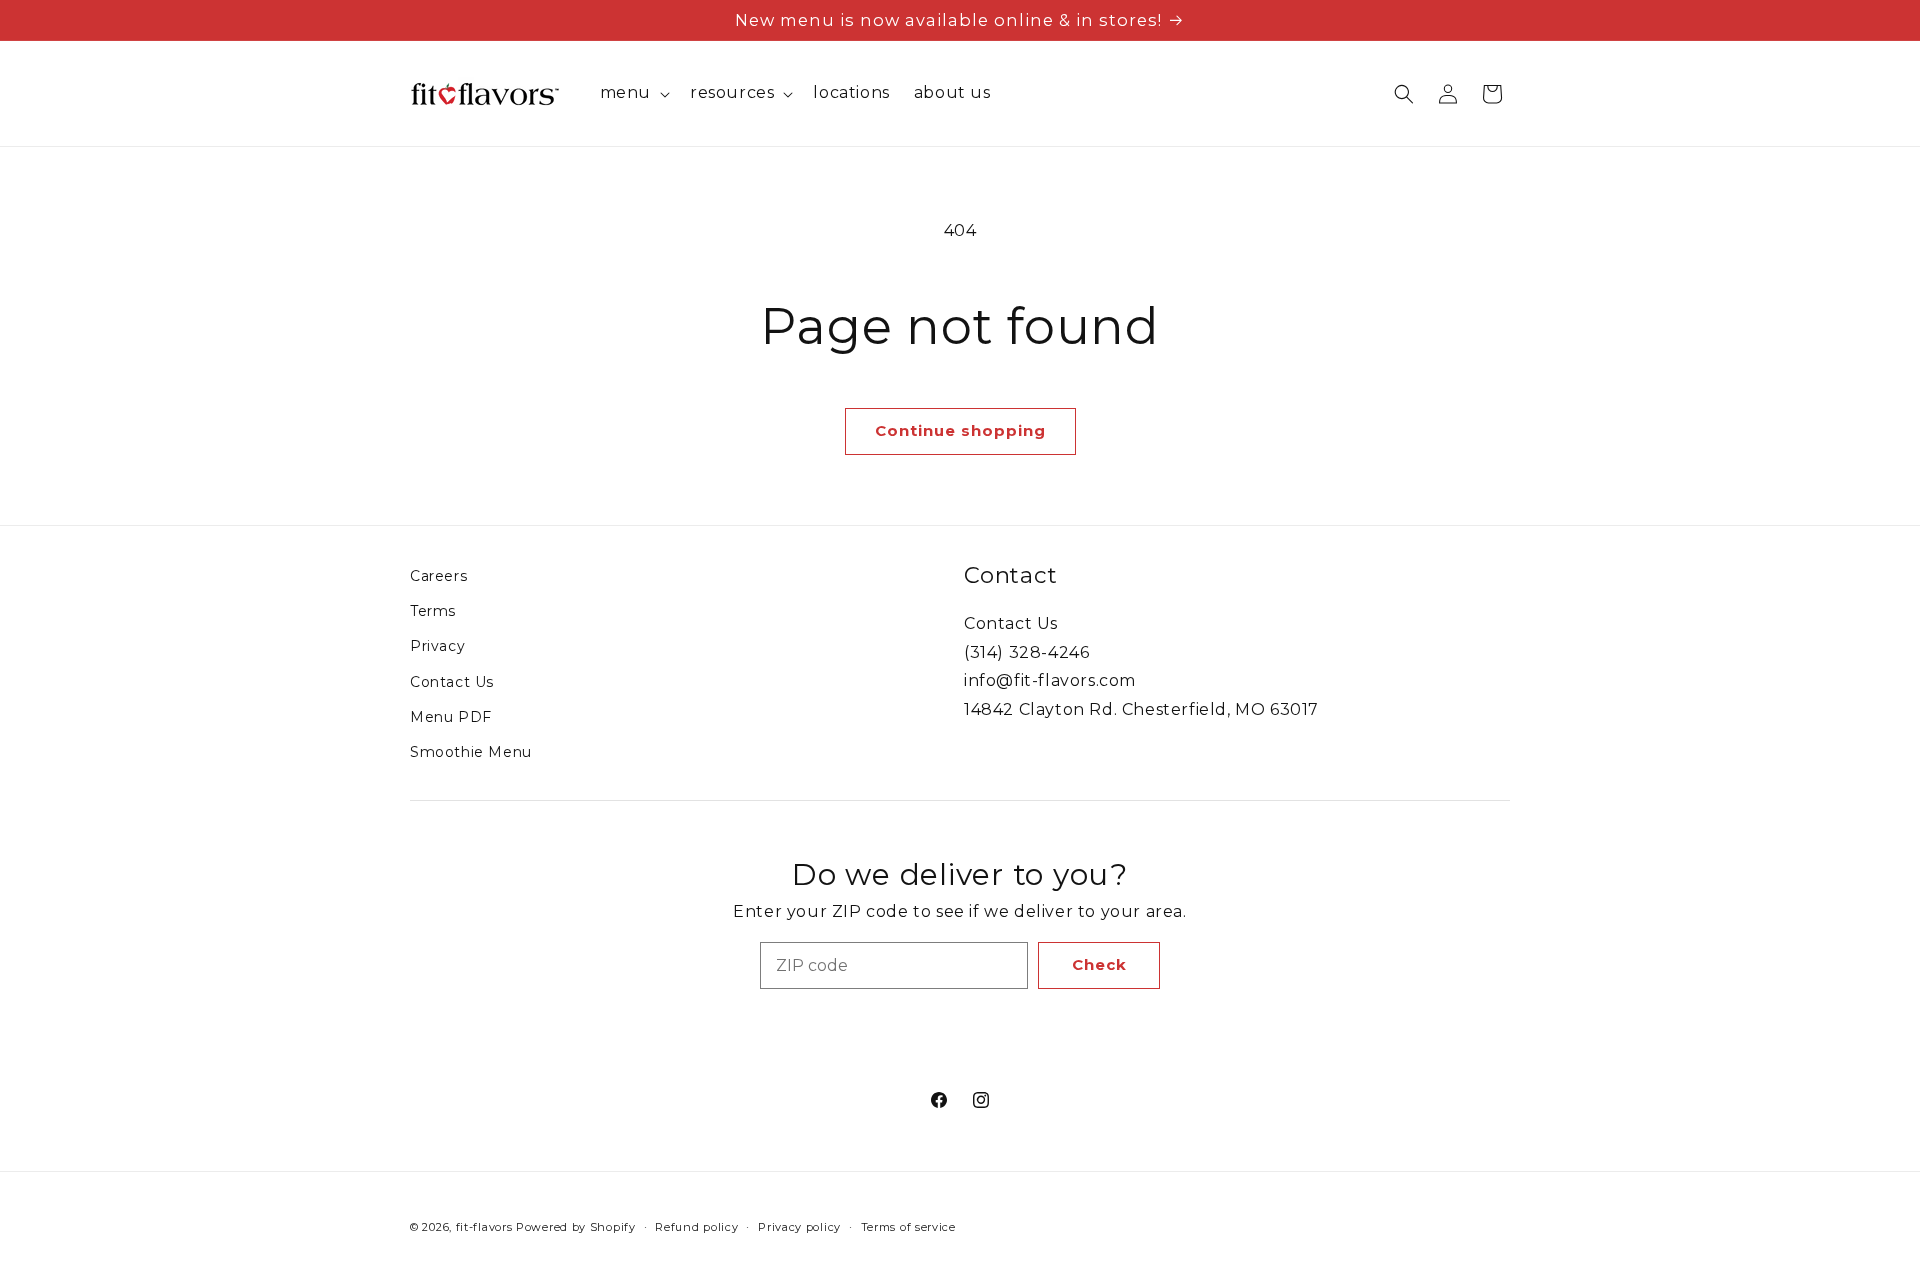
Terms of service (908, 1227)
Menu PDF (451, 717)
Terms (433, 611)
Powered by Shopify (576, 1227)
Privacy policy (799, 1227)
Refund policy (696, 1227)
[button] (633, 93)
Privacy (437, 646)
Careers (438, 576)
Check (1099, 964)
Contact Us (452, 682)
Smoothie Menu (471, 752)
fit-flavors (484, 1227)
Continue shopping (960, 430)
